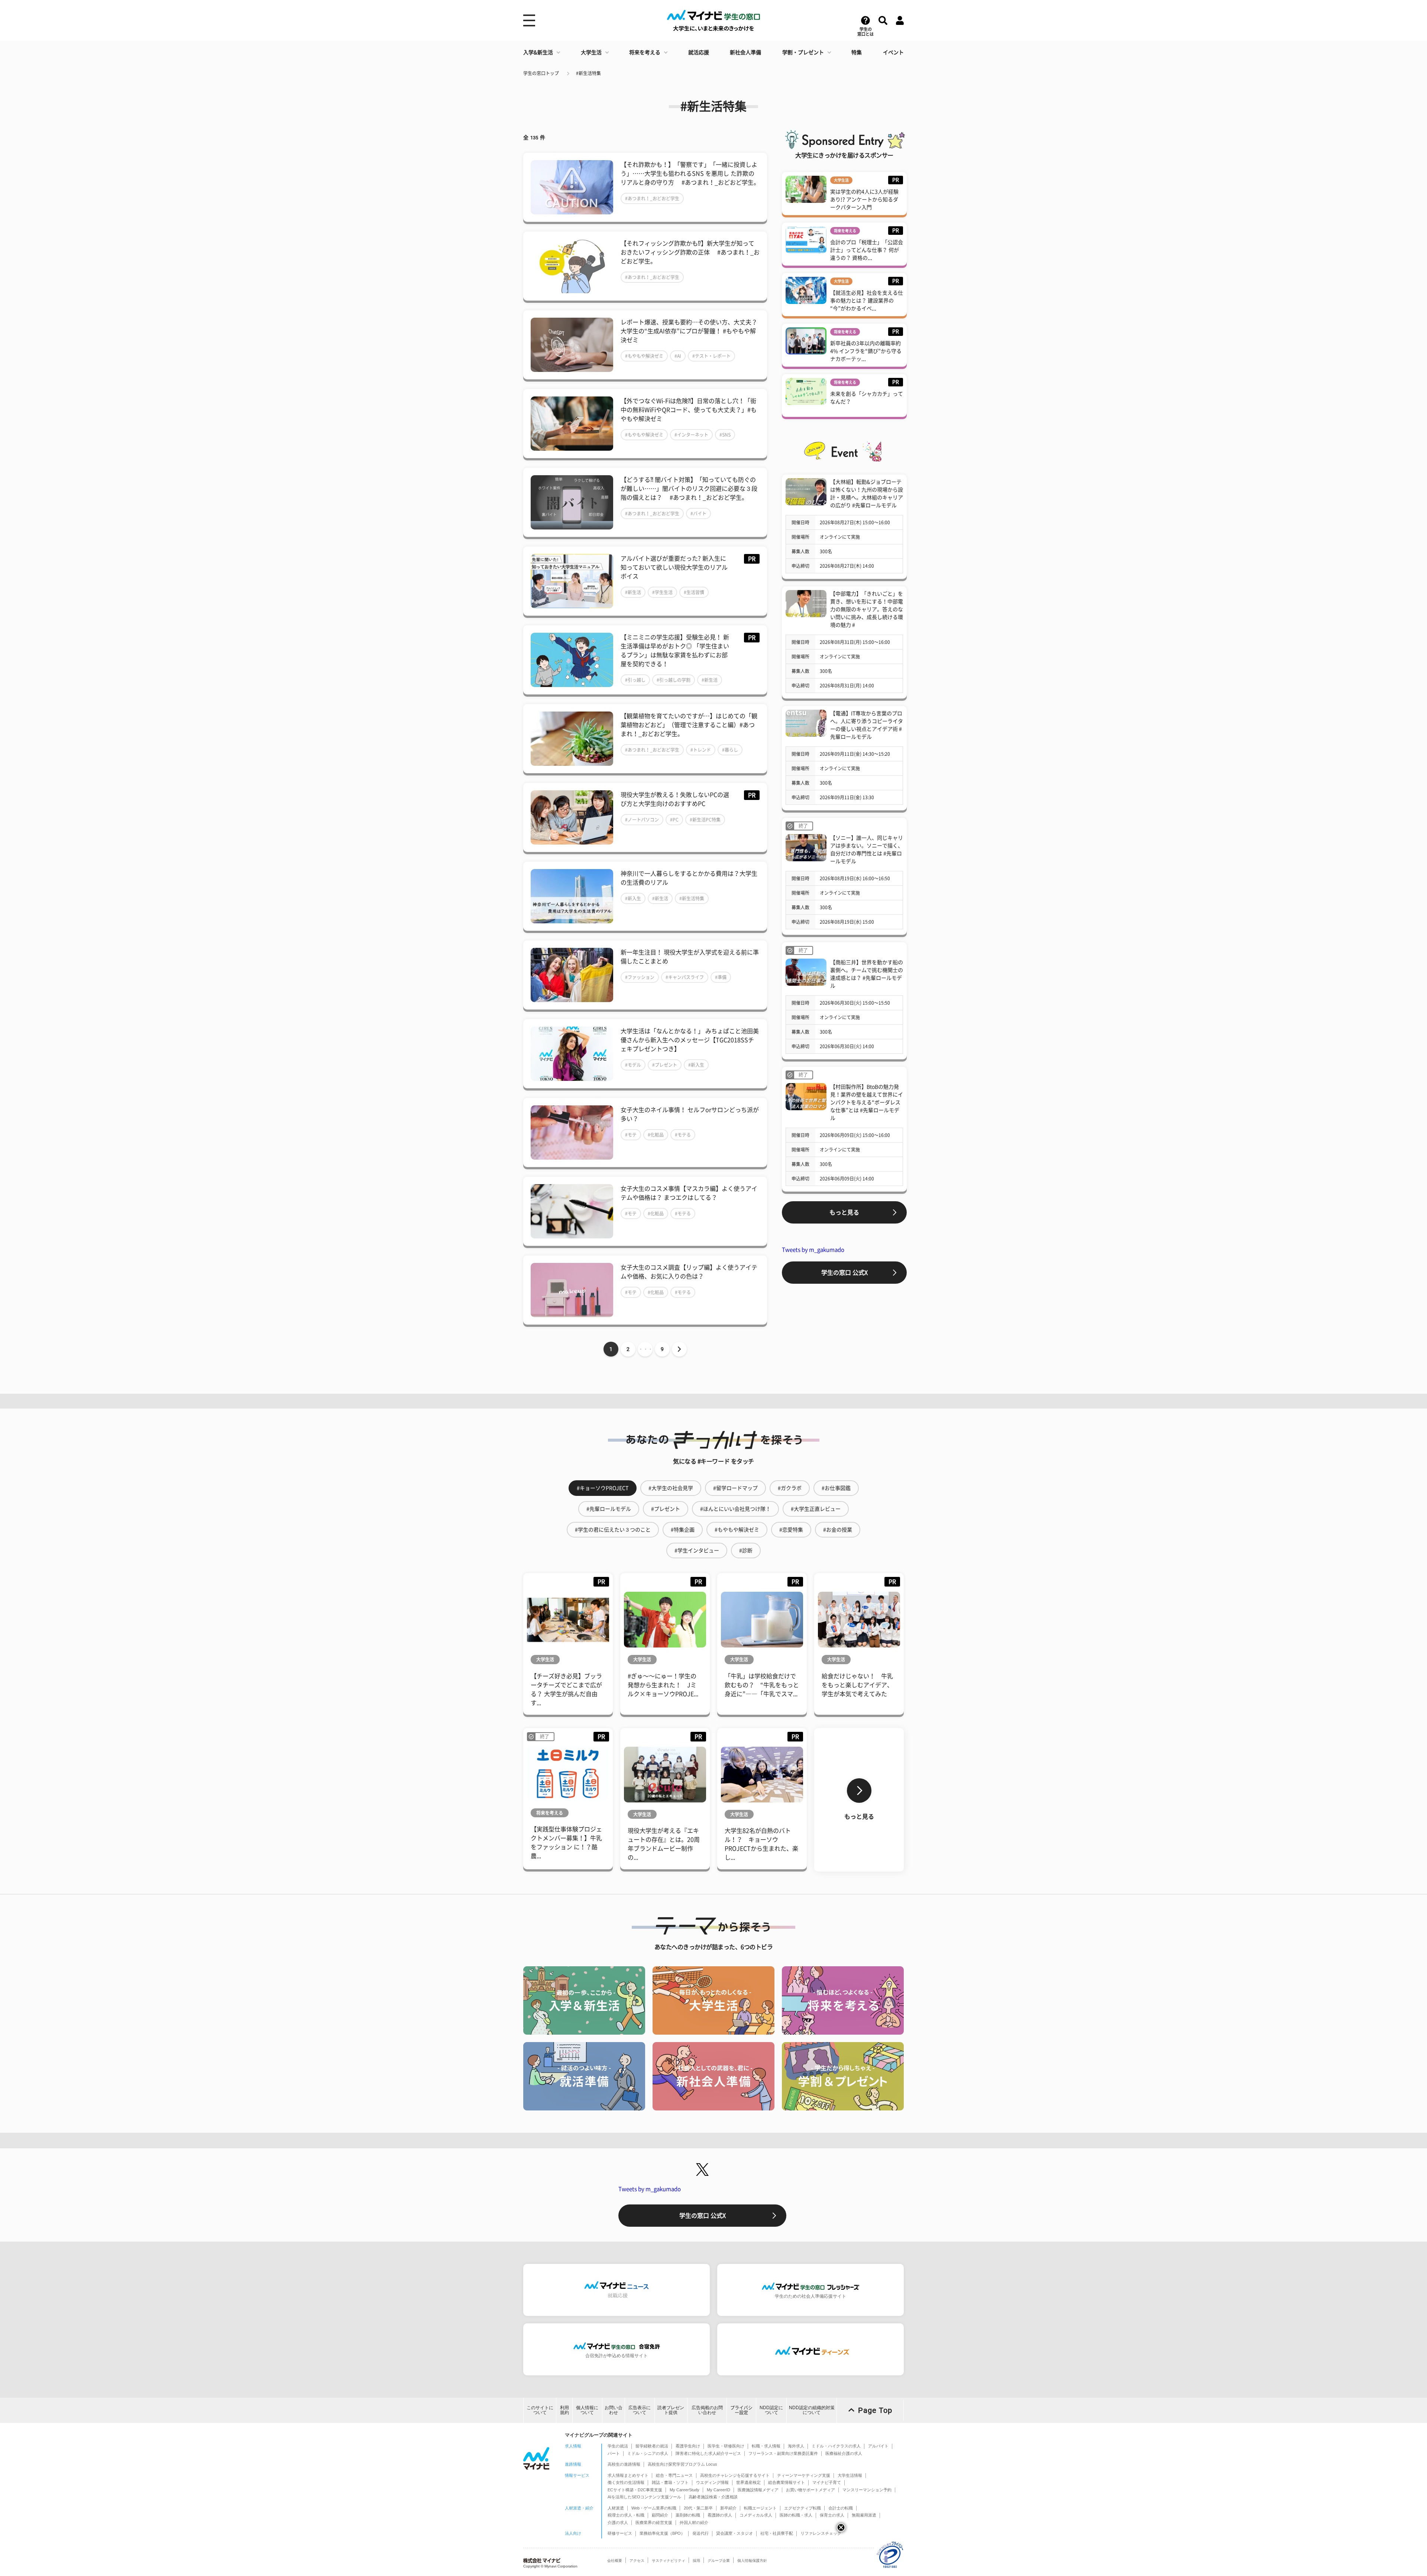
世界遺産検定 (748, 2482)
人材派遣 (616, 2508)
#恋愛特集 (791, 1530)
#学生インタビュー (697, 1551)
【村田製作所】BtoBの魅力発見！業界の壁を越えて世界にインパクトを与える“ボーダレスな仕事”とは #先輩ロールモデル (867, 1102)
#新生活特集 (588, 73)
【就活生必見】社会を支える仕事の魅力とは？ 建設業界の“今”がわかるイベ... (867, 301)
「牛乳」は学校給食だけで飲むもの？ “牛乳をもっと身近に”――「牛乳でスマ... (762, 1685)
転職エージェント (760, 2508)
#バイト (698, 513)
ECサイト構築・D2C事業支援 (635, 2490)
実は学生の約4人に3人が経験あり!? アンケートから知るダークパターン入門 (864, 200)
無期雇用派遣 (864, 2515)
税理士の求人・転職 (626, 2515)
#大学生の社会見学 (671, 1488)
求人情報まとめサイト (628, 2475)
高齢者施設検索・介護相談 (713, 2497)
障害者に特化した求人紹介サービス (708, 2453)
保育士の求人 (832, 2515)
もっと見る (844, 1212)
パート (614, 2453)
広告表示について (640, 2410)
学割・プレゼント (803, 52)
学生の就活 (618, 2446)
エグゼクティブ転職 (803, 2508)
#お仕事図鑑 (836, 1488)
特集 (857, 52)
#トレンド (701, 750)
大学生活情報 (850, 2475)
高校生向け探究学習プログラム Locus (682, 2464)
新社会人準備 (745, 52)
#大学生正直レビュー (816, 1509)
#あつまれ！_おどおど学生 (652, 198)
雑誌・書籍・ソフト (670, 2482)
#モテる (683, 1135)
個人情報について (587, 2410)
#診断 (746, 1551)
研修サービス (620, 2533)
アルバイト (878, 2446)
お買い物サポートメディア (810, 2490)
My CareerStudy (685, 2490)
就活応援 (699, 52)
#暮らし (730, 750)
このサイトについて (540, 2410)
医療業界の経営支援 (654, 2522)
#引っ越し (635, 680)
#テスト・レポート (711, 356)
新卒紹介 (728, 2508)
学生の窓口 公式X (844, 1273)
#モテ (631, 1135)
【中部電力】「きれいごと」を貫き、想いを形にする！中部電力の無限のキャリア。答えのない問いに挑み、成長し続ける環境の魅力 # (867, 609)
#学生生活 (662, 592)
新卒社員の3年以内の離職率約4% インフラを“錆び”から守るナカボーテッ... (866, 351)
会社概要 (615, 2561)
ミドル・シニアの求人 (648, 2453)
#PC (674, 820)
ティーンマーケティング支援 (804, 2475)
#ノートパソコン (642, 820)
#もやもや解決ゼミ (644, 356)
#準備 (721, 977)
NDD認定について (771, 2410)
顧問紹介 (660, 2515)
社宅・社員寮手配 (777, 2533)
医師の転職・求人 (796, 2515)
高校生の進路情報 (624, 2464)
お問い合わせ (614, 2410)
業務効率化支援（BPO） (662, 2533)
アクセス (637, 2561)
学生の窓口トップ (541, 73)
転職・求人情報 (766, 2446)
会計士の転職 (841, 2508)
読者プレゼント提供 (671, 2410)
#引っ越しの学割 (674, 680)
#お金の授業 (838, 1530)
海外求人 (796, 2446)
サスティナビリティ (669, 2561)
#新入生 (633, 898)
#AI (678, 356)
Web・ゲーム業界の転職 (654, 2508)
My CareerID (719, 2490)
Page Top (875, 2410)
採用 (696, 2561)
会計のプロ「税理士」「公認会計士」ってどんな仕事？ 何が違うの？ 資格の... (867, 250)
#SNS (725, 435)
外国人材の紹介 (694, 2522)
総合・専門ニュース (674, 2475)
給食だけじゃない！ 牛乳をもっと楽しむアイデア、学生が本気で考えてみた (857, 1685)
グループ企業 (719, 2561)
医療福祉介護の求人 (844, 2453)
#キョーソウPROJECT (603, 1488)
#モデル (633, 1065)
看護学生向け (688, 2446)
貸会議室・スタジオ (734, 2533)
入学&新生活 (538, 52)
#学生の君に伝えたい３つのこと (613, 1530)
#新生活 (633, 592)
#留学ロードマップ (735, 1488)
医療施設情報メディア (758, 2490)
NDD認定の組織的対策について (812, 2410)
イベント (893, 52)
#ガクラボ (790, 1488)
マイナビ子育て (827, 2482)
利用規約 (564, 2410)
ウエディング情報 (712, 2482)
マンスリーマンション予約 (867, 2490)
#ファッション (640, 977)
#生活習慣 (694, 592)
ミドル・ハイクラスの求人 (836, 2446)
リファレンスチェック (821, 2533)
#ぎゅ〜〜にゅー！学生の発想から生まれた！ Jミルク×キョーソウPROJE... (663, 1685)
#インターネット (691, 435)
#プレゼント (665, 1065)
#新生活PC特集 (705, 820)
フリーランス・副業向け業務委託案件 (783, 2453)
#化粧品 (656, 1135)
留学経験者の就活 (652, 2446)
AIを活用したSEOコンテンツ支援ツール (644, 2497)
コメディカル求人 (756, 2515)
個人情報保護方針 (752, 2561)
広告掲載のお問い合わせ (707, 2410)
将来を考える (645, 52)
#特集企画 (683, 1530)
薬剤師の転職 (688, 2515)
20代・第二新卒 (698, 2508)
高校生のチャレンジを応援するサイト (735, 2475)
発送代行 (700, 2533)
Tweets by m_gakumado (813, 1250)
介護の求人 (618, 2522)
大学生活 (591, 52)
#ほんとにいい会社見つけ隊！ (735, 1509)
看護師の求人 (720, 2515)
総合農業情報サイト (787, 2482)
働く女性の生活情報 (626, 2482)
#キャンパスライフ (685, 977)
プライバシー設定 (741, 2410)
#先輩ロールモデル (609, 1509)
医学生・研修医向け (726, 2446)
